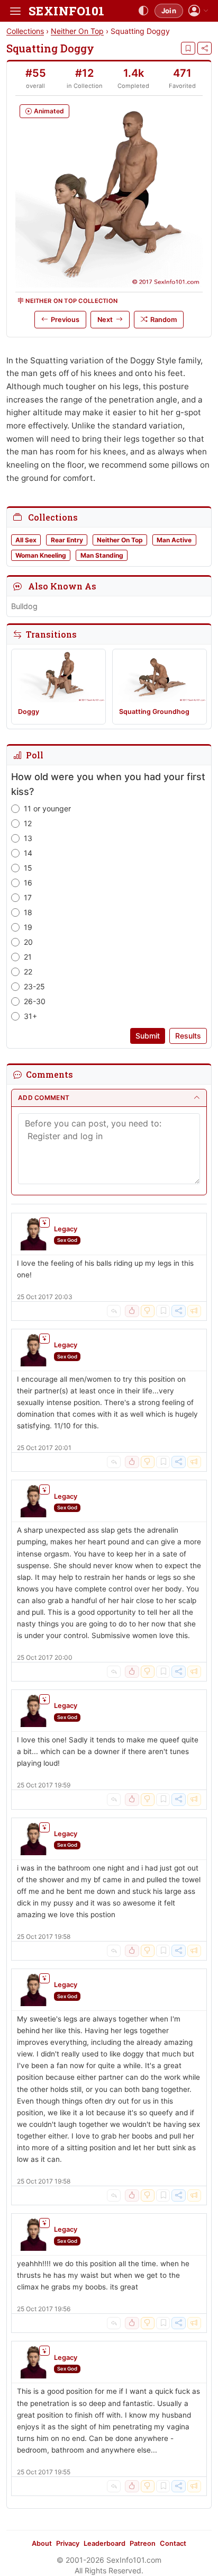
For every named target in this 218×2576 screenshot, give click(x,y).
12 (28, 823)
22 (28, 972)
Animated (49, 111)
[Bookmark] (188, 48)
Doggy (29, 712)
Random (163, 320)
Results (188, 1036)
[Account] (198, 11)
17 (28, 897)
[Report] (194, 1311)
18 (28, 912)
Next (105, 320)
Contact (173, 2543)
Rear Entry (67, 540)
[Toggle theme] (143, 11)
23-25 (34, 986)
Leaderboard (105, 2543)
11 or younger (47, 808)
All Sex (26, 540)
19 (28, 927)
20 (28, 942)
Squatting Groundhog (154, 712)
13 (28, 838)
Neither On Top (77, 31)
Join (169, 11)
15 (28, 868)
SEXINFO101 (66, 11)
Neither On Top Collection (71, 301)
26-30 (35, 1001)
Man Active (174, 540)
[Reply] (114, 1311)
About (42, 2543)
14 (28, 853)
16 (28, 883)
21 (28, 957)
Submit (148, 1036)
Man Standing (102, 555)
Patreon (143, 2543)
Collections (25, 31)
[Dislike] (148, 1311)
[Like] (132, 1311)
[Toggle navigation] (15, 11)
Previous (65, 320)
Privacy (68, 2543)
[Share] (205, 48)
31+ (30, 1016)
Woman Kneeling (41, 555)
